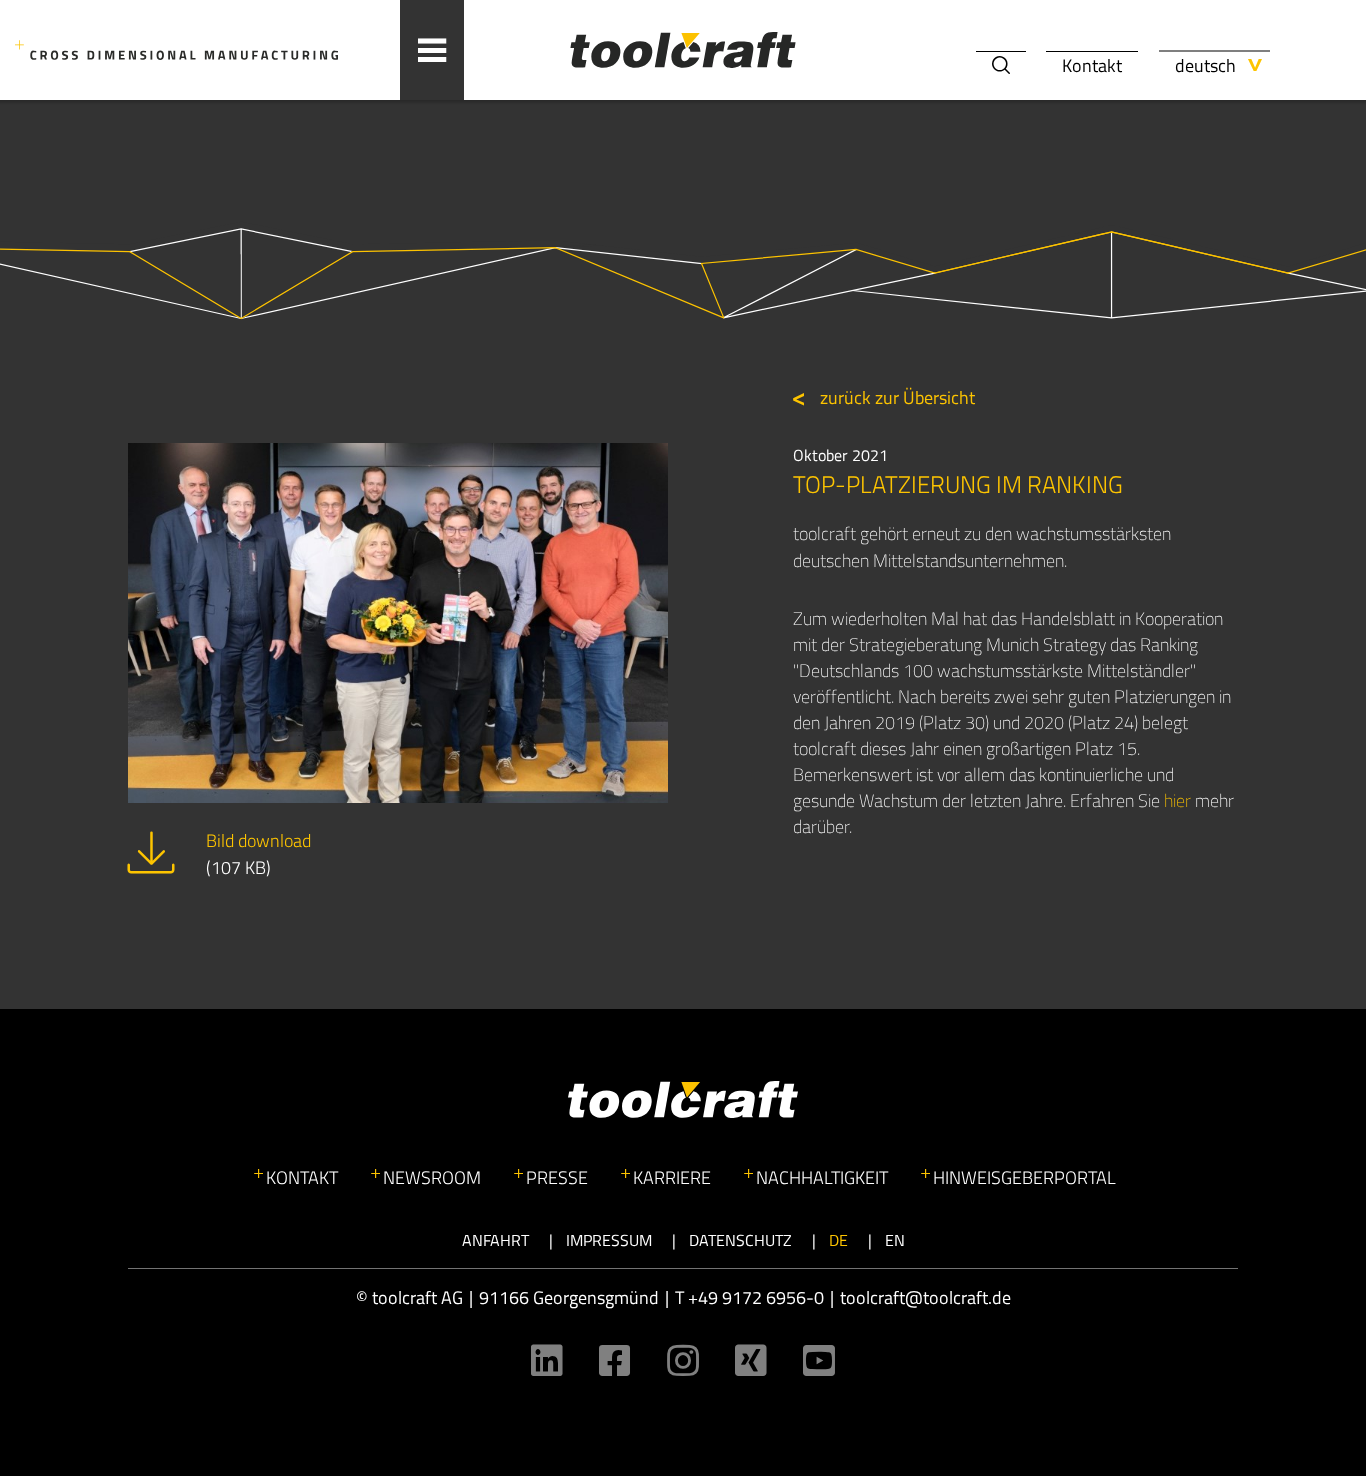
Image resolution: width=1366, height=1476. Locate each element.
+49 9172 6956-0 (756, 1297)
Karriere (672, 1177)
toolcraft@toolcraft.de (925, 1297)
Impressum (609, 1240)
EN (895, 1240)
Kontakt (1092, 65)
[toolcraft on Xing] (751, 1360)
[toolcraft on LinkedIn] (547, 1360)
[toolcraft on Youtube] (819, 1360)
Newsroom (432, 1177)
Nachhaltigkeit (822, 1177)
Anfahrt (495, 1240)
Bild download (258, 854)
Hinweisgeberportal (1024, 1177)
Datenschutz (740, 1240)
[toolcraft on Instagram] (683, 1360)
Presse (557, 1177)
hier (1177, 800)
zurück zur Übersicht (895, 397)
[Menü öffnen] (432, 50)
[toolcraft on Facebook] (615, 1360)
